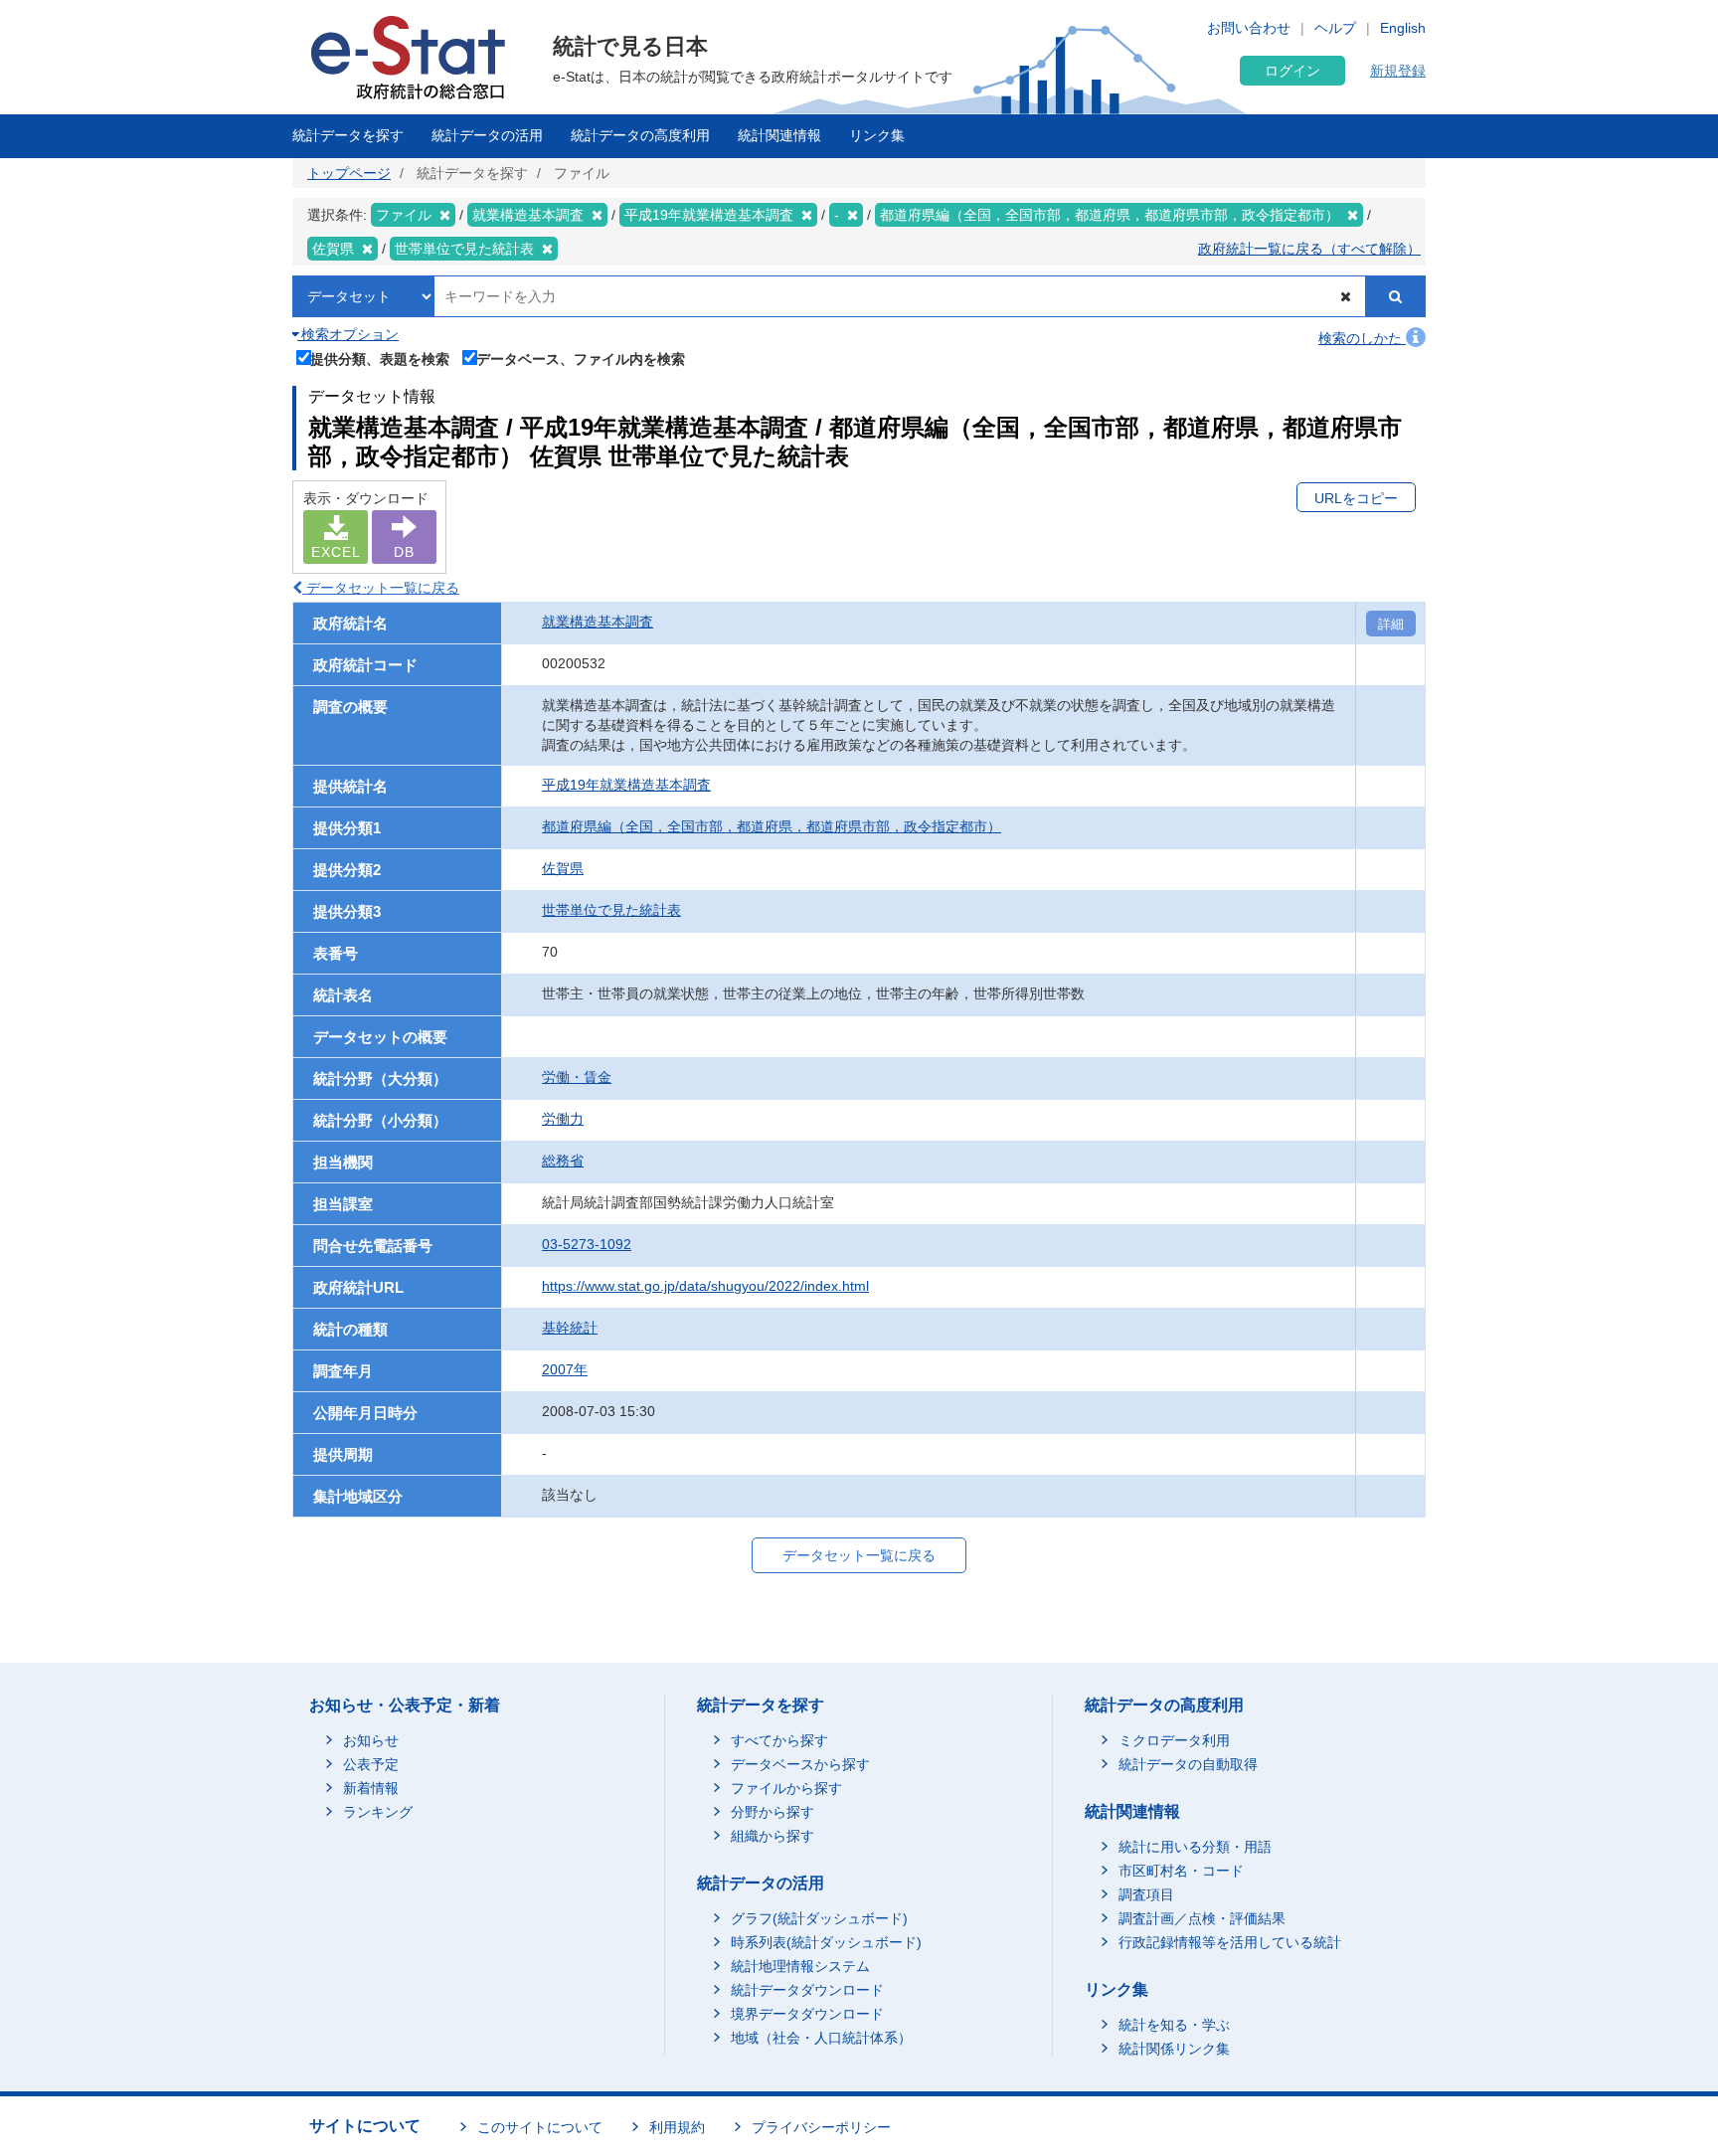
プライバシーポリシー (821, 2127)
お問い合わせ (1249, 28)
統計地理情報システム (800, 1966)
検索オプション (348, 334)
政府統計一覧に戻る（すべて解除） (1309, 249)
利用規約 (677, 2127)
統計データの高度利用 (640, 135)
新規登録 (1398, 71)
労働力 (563, 1119)
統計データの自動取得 (1188, 1764)
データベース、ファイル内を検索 (581, 359)
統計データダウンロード (807, 1990)
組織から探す (773, 1836)
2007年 (565, 1369)
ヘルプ (1335, 28)
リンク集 (877, 135)
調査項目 (1146, 1894)
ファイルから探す (786, 1788)
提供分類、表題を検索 (380, 359)
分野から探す (773, 1812)
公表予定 (371, 1764)
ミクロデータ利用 (1174, 1740)
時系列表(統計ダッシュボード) (826, 1942)
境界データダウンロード (807, 2014)
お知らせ (371, 1740)
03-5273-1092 (587, 1244)
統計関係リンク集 (1174, 2049)
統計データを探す (348, 135)
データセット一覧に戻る (381, 588)
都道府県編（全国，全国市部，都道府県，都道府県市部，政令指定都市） (772, 826)
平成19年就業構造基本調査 (626, 785)
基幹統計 (570, 1328)
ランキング (378, 1812)
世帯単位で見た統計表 (611, 910)
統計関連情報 (779, 135)
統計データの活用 (487, 135)
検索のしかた (1362, 338)
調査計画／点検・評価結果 (1202, 1918)
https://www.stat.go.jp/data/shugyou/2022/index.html (705, 1286)
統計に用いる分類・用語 (1195, 1847)
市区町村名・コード (1181, 1871)
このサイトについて (540, 2127)
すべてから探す (779, 1740)
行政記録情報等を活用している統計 (1230, 1942)
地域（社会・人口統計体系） (821, 2038)
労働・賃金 (577, 1077)
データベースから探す (800, 1764)
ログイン (1292, 71)
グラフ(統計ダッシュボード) (819, 1918)
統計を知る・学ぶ (1174, 2025)
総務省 (563, 1161)
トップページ (349, 173)
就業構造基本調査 (598, 622)
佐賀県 (563, 868)
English (1403, 28)
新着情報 (371, 1788)
